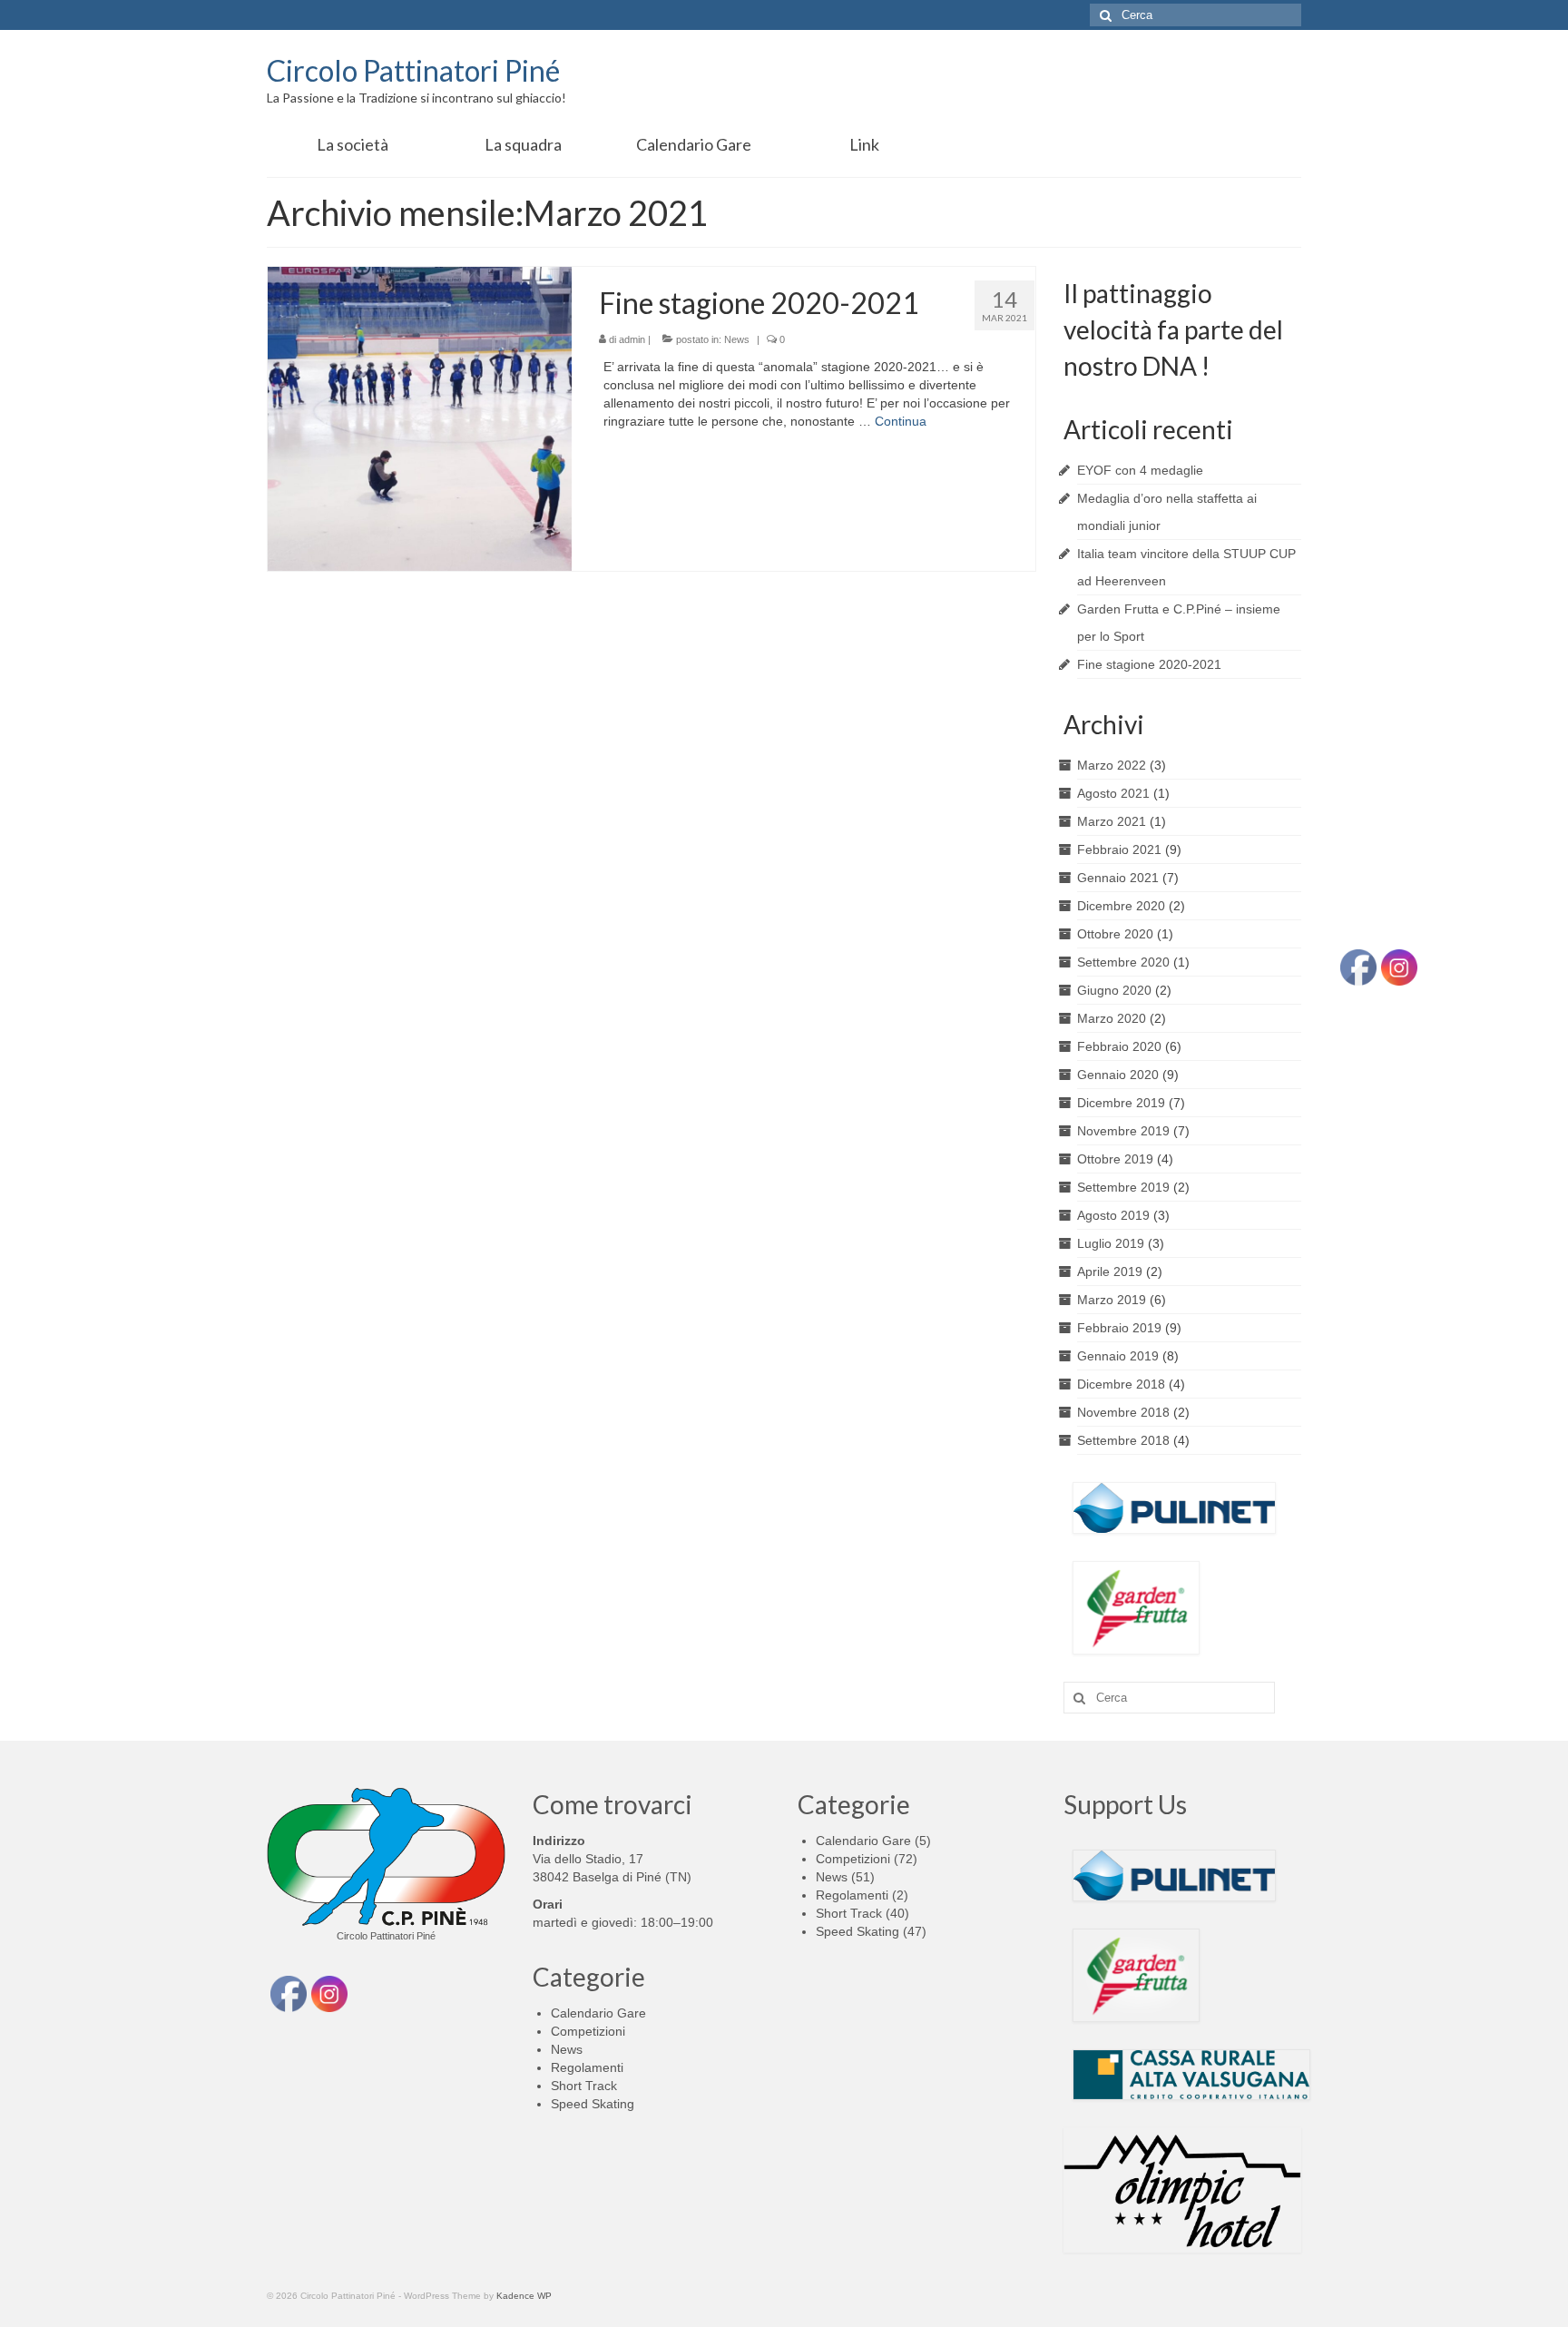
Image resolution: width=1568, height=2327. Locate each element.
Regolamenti (587, 2067)
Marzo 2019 (1112, 1300)
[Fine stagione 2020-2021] (420, 417)
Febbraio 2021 (1119, 849)
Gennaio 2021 (1118, 878)
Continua (901, 421)
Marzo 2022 (1112, 765)
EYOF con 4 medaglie (1140, 470)
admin (632, 339)
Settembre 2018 (1123, 1440)
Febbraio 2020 (1119, 1046)
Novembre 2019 (1123, 1131)
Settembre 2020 (1123, 962)
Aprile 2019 (1110, 1272)
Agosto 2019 (1113, 1215)
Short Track (584, 2086)
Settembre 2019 (1123, 1187)
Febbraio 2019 (1119, 1328)
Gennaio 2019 (1118, 1356)
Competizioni (588, 2031)
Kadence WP (524, 2296)
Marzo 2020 (1112, 1018)
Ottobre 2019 (1115, 1159)
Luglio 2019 (1111, 1243)
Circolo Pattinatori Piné (413, 70)
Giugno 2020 (1114, 990)
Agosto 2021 (1113, 793)
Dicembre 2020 (1121, 906)
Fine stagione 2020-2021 (1149, 664)
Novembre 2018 (1123, 1412)
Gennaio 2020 (1118, 1075)
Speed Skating (593, 2104)
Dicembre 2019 (1121, 1103)
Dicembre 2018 (1121, 1384)
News (737, 339)
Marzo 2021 (1112, 821)
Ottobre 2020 (1115, 934)
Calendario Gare (598, 2013)
